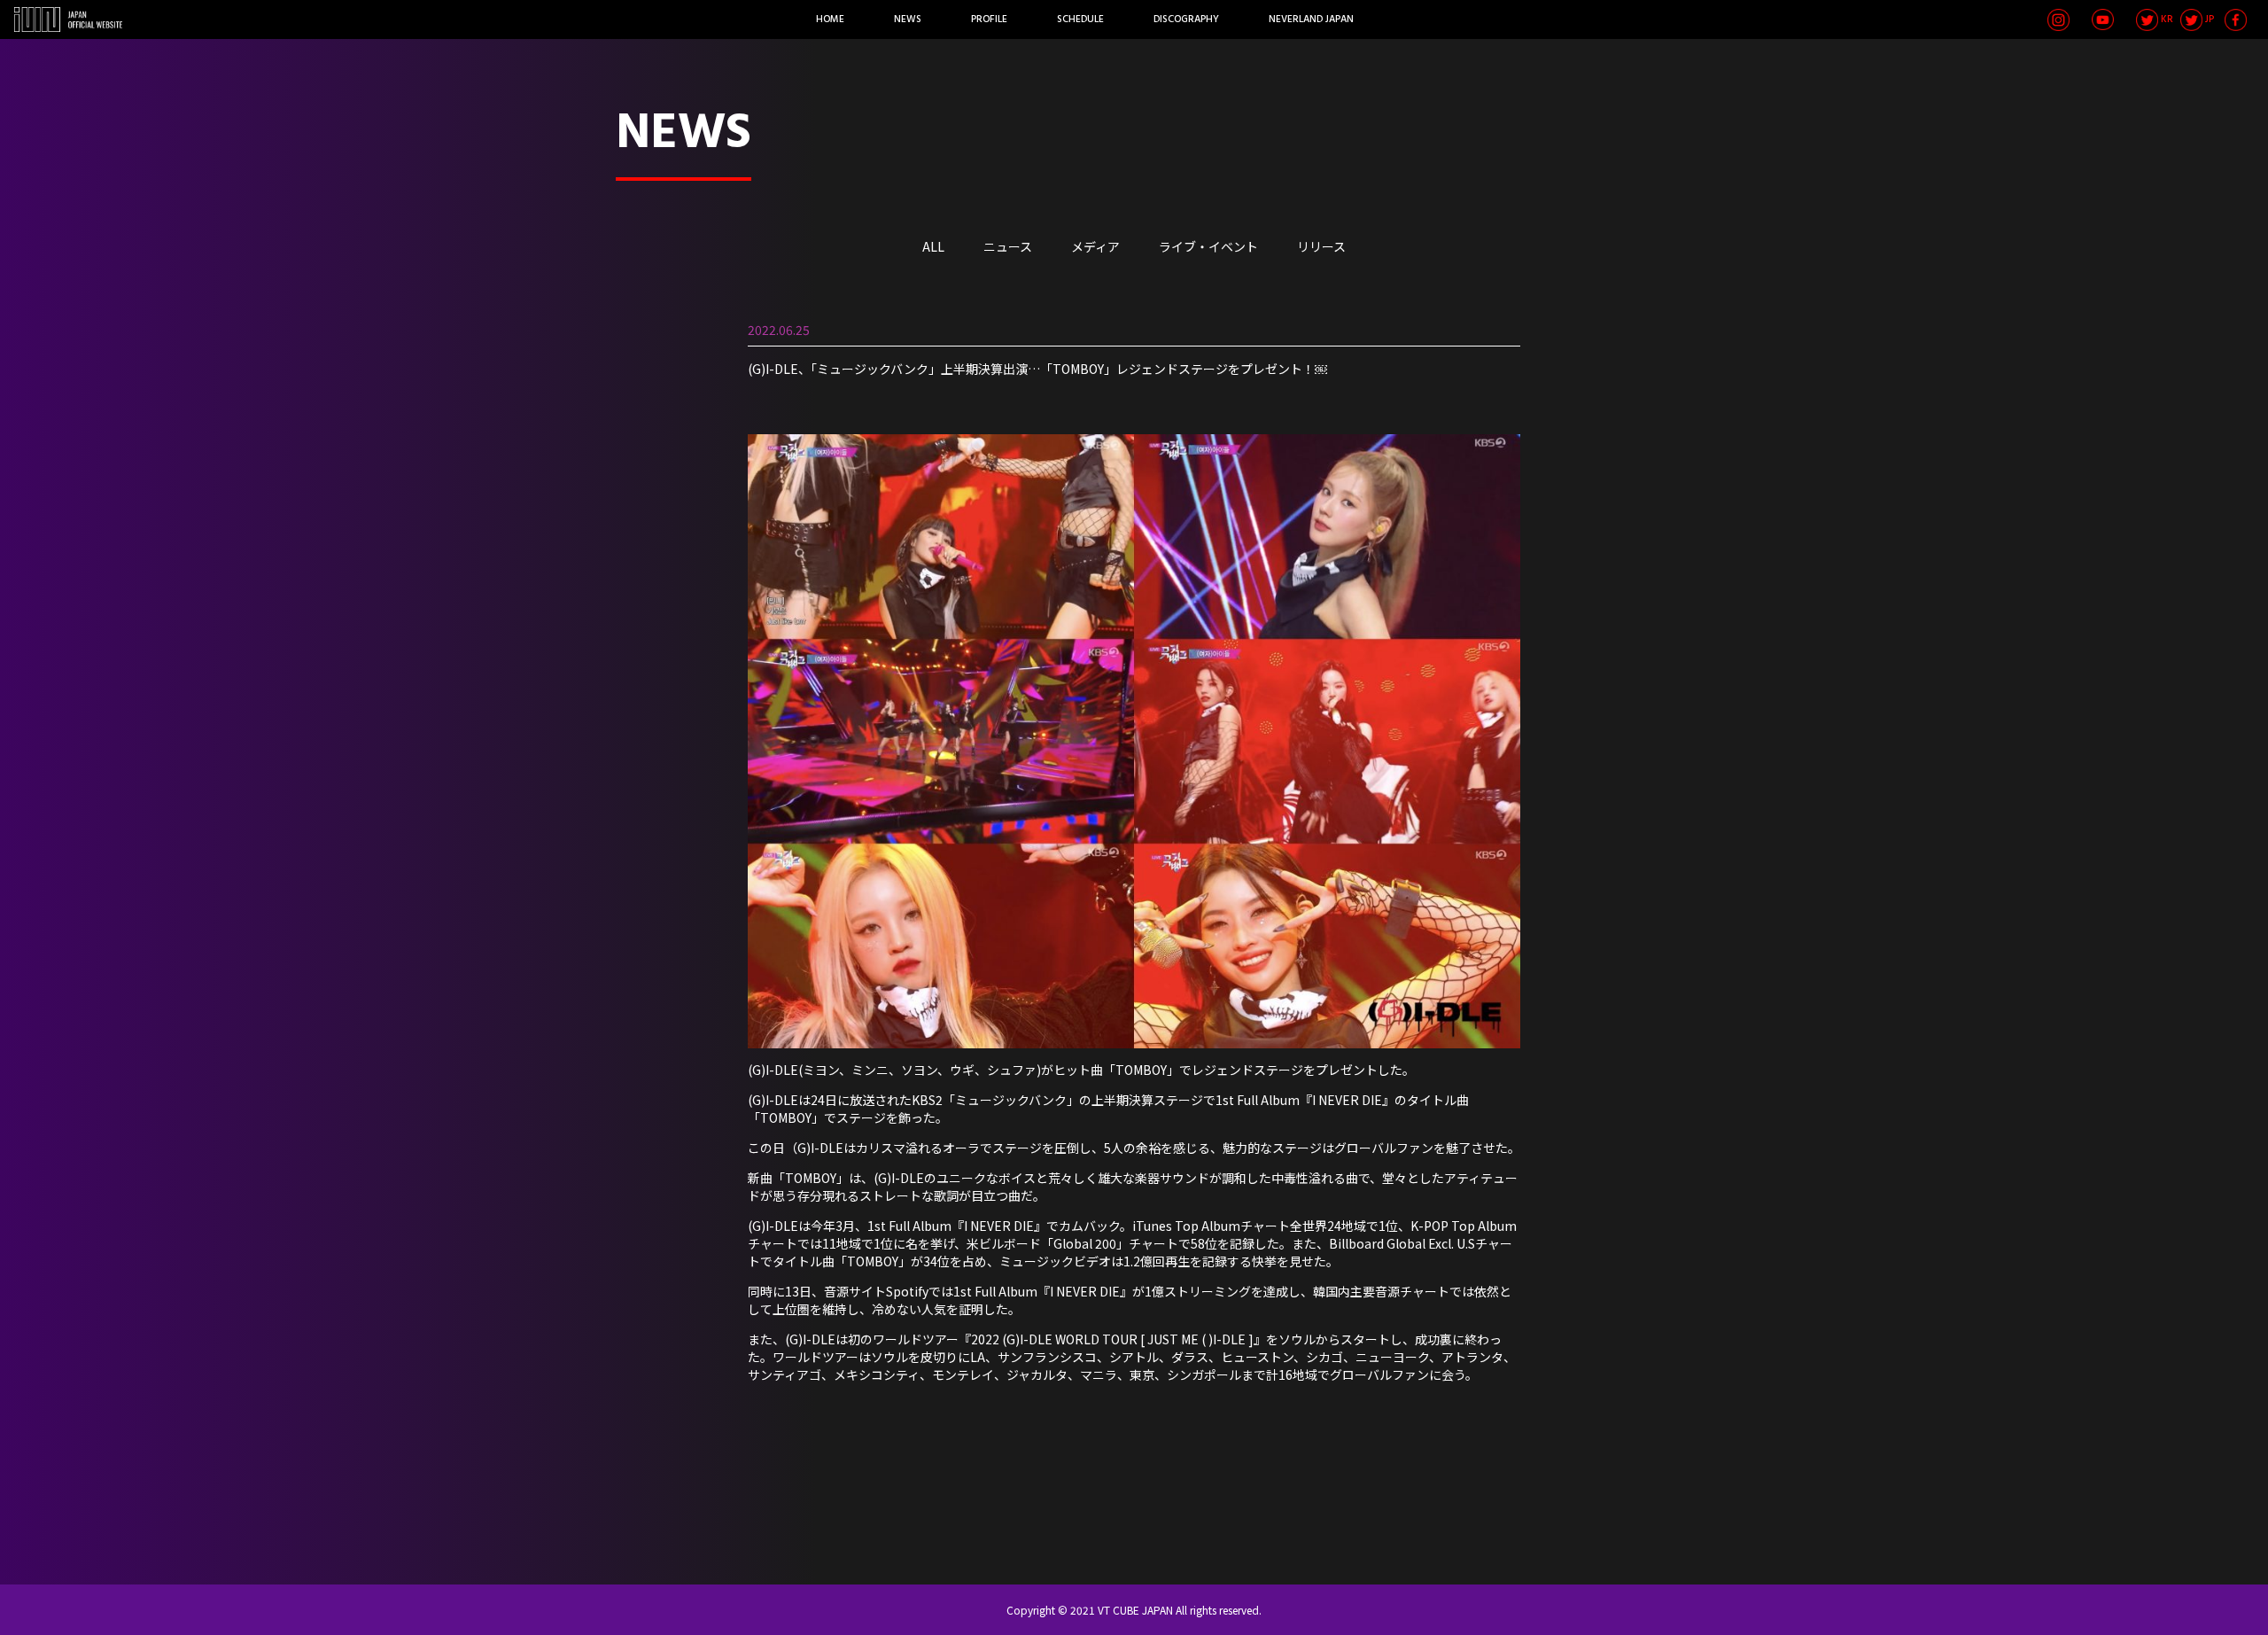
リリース (1321, 246)
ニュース (1008, 246)
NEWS (908, 19)
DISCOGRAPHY (1186, 19)
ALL (933, 246)
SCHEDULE (1080, 19)
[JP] (2191, 20)
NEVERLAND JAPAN (1311, 19)
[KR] (2147, 20)
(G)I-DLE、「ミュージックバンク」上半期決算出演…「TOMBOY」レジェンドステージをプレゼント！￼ (1037, 369)
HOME (830, 19)
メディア (1095, 246)
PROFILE (989, 19)
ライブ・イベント (1208, 246)
